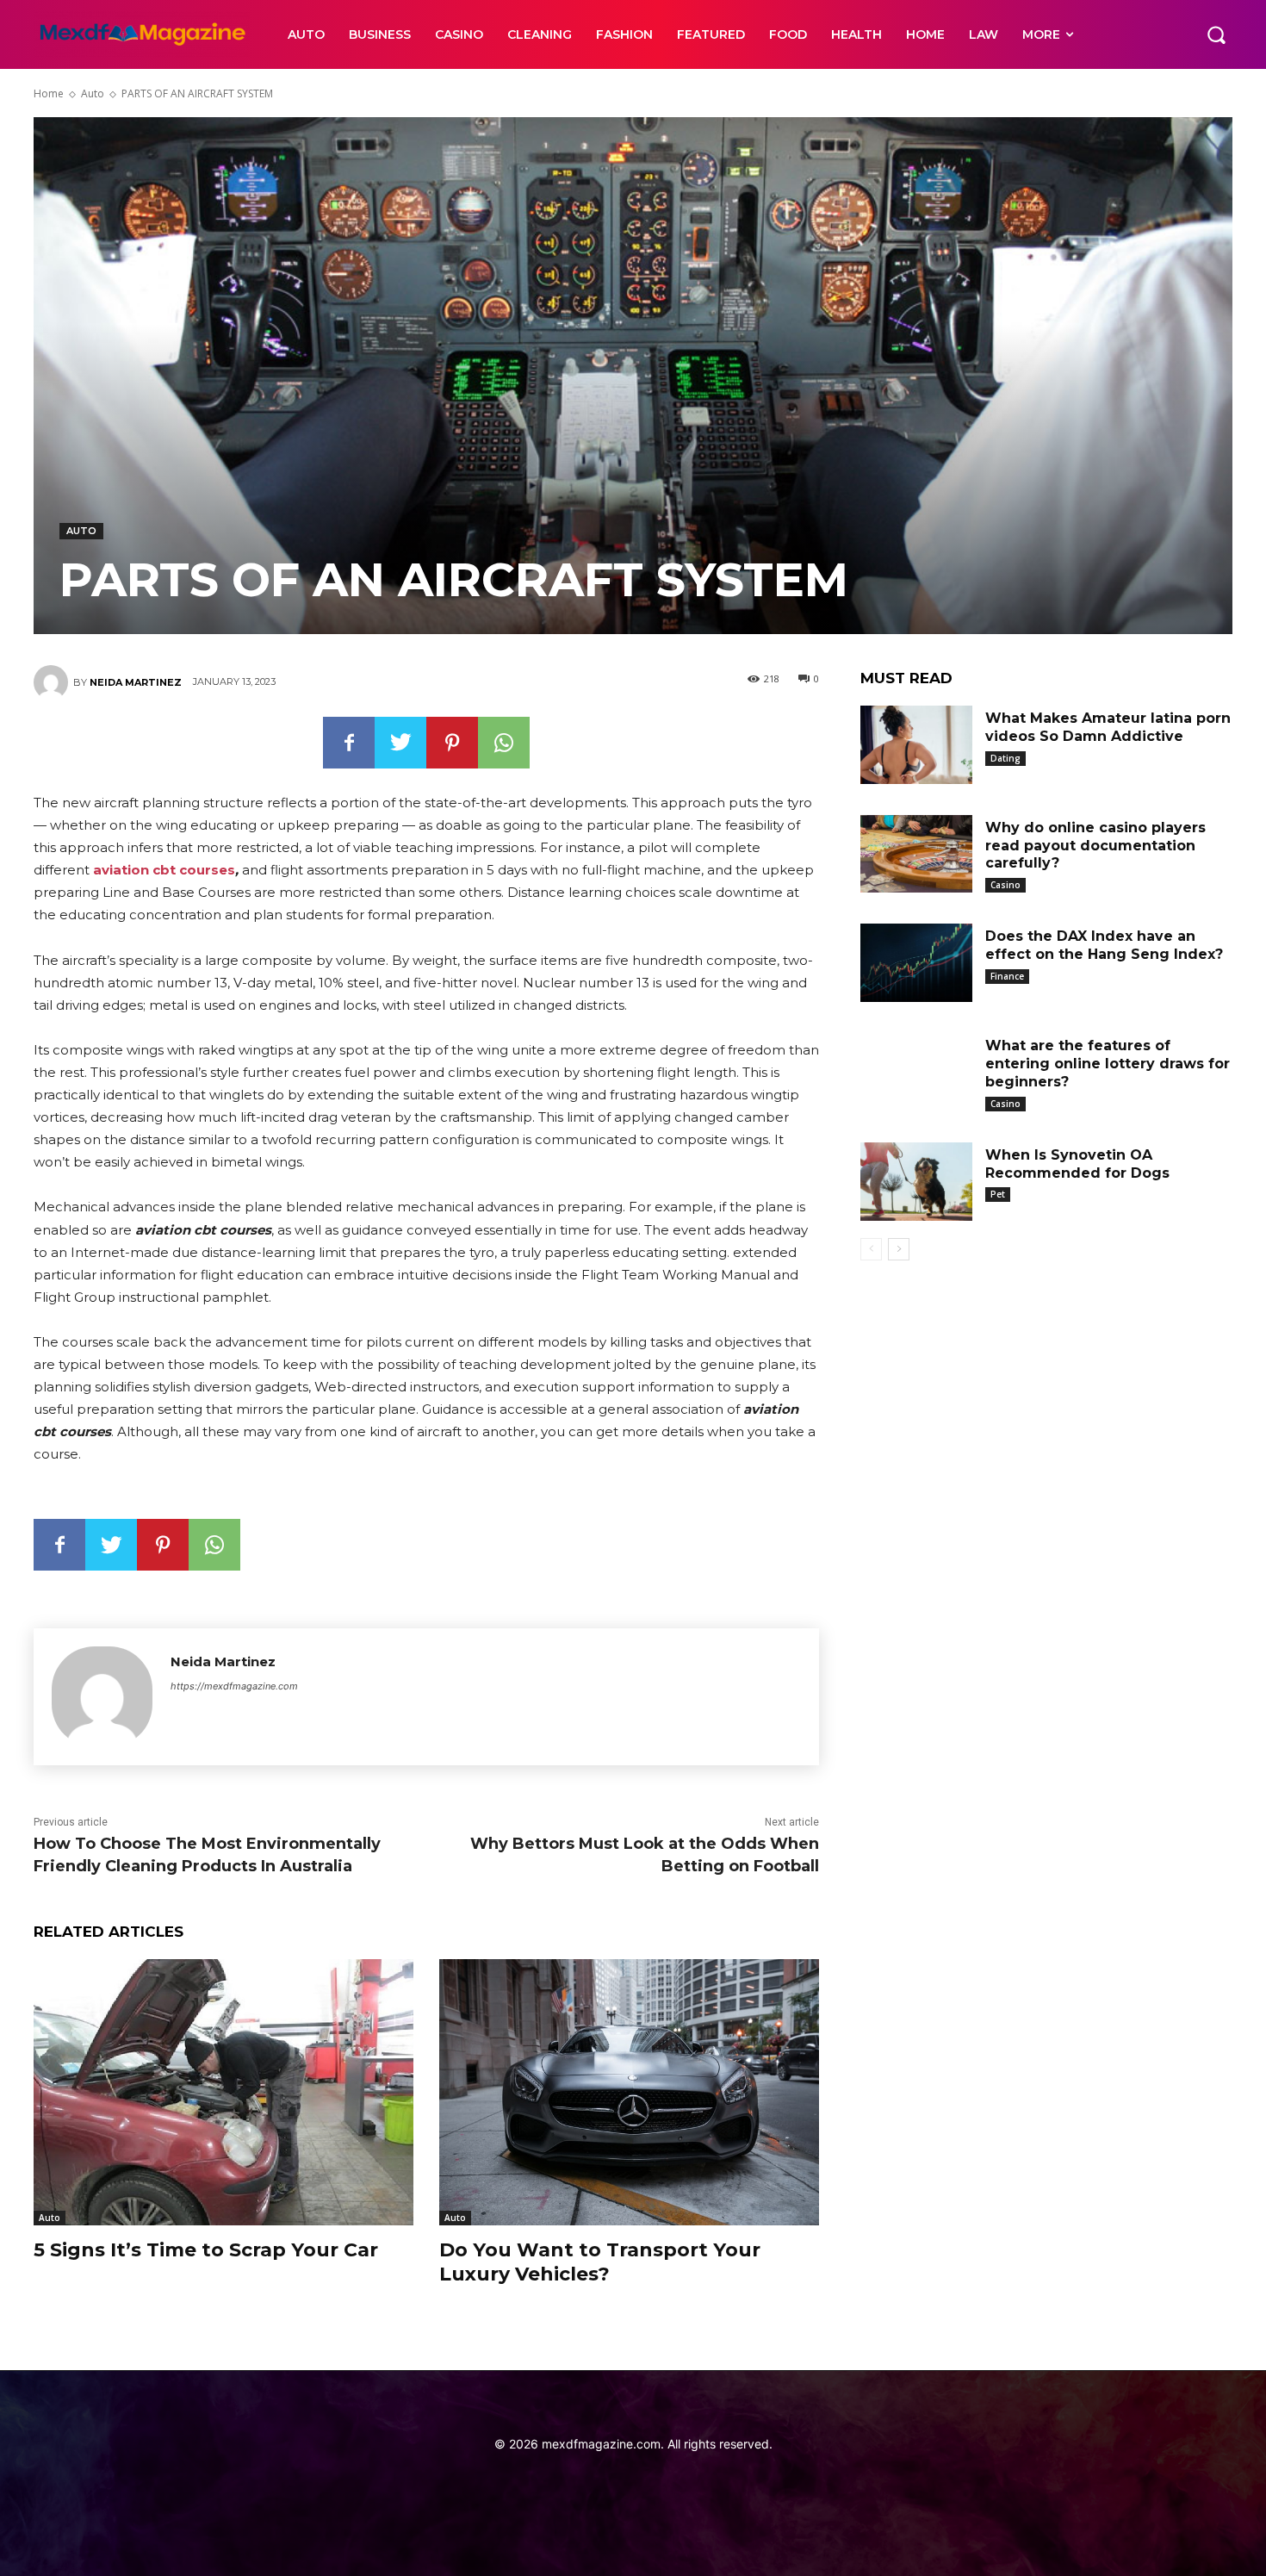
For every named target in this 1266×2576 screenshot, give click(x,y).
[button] (1216, 34)
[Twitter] (400, 743)
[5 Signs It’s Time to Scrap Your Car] (223, 2092)
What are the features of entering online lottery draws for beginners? (1108, 1064)
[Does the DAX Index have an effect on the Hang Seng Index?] (916, 963)
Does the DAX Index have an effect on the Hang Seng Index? (1104, 945)
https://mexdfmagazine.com (234, 1686)
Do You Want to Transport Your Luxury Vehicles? (600, 2262)
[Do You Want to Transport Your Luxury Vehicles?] (629, 2092)
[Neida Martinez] (53, 682)
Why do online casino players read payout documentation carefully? (1095, 846)
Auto (93, 93)
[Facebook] (349, 743)
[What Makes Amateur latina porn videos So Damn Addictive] (916, 745)
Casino (1005, 885)
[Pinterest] (452, 743)
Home (49, 93)
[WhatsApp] (504, 743)
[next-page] (899, 1249)
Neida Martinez (136, 682)
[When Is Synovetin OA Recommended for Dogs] (916, 1182)
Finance (1007, 976)
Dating (1005, 758)
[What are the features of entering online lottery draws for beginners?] (916, 1072)
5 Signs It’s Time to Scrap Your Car (206, 2250)
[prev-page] (871, 1249)
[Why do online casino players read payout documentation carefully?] (916, 854)
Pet (998, 1194)
